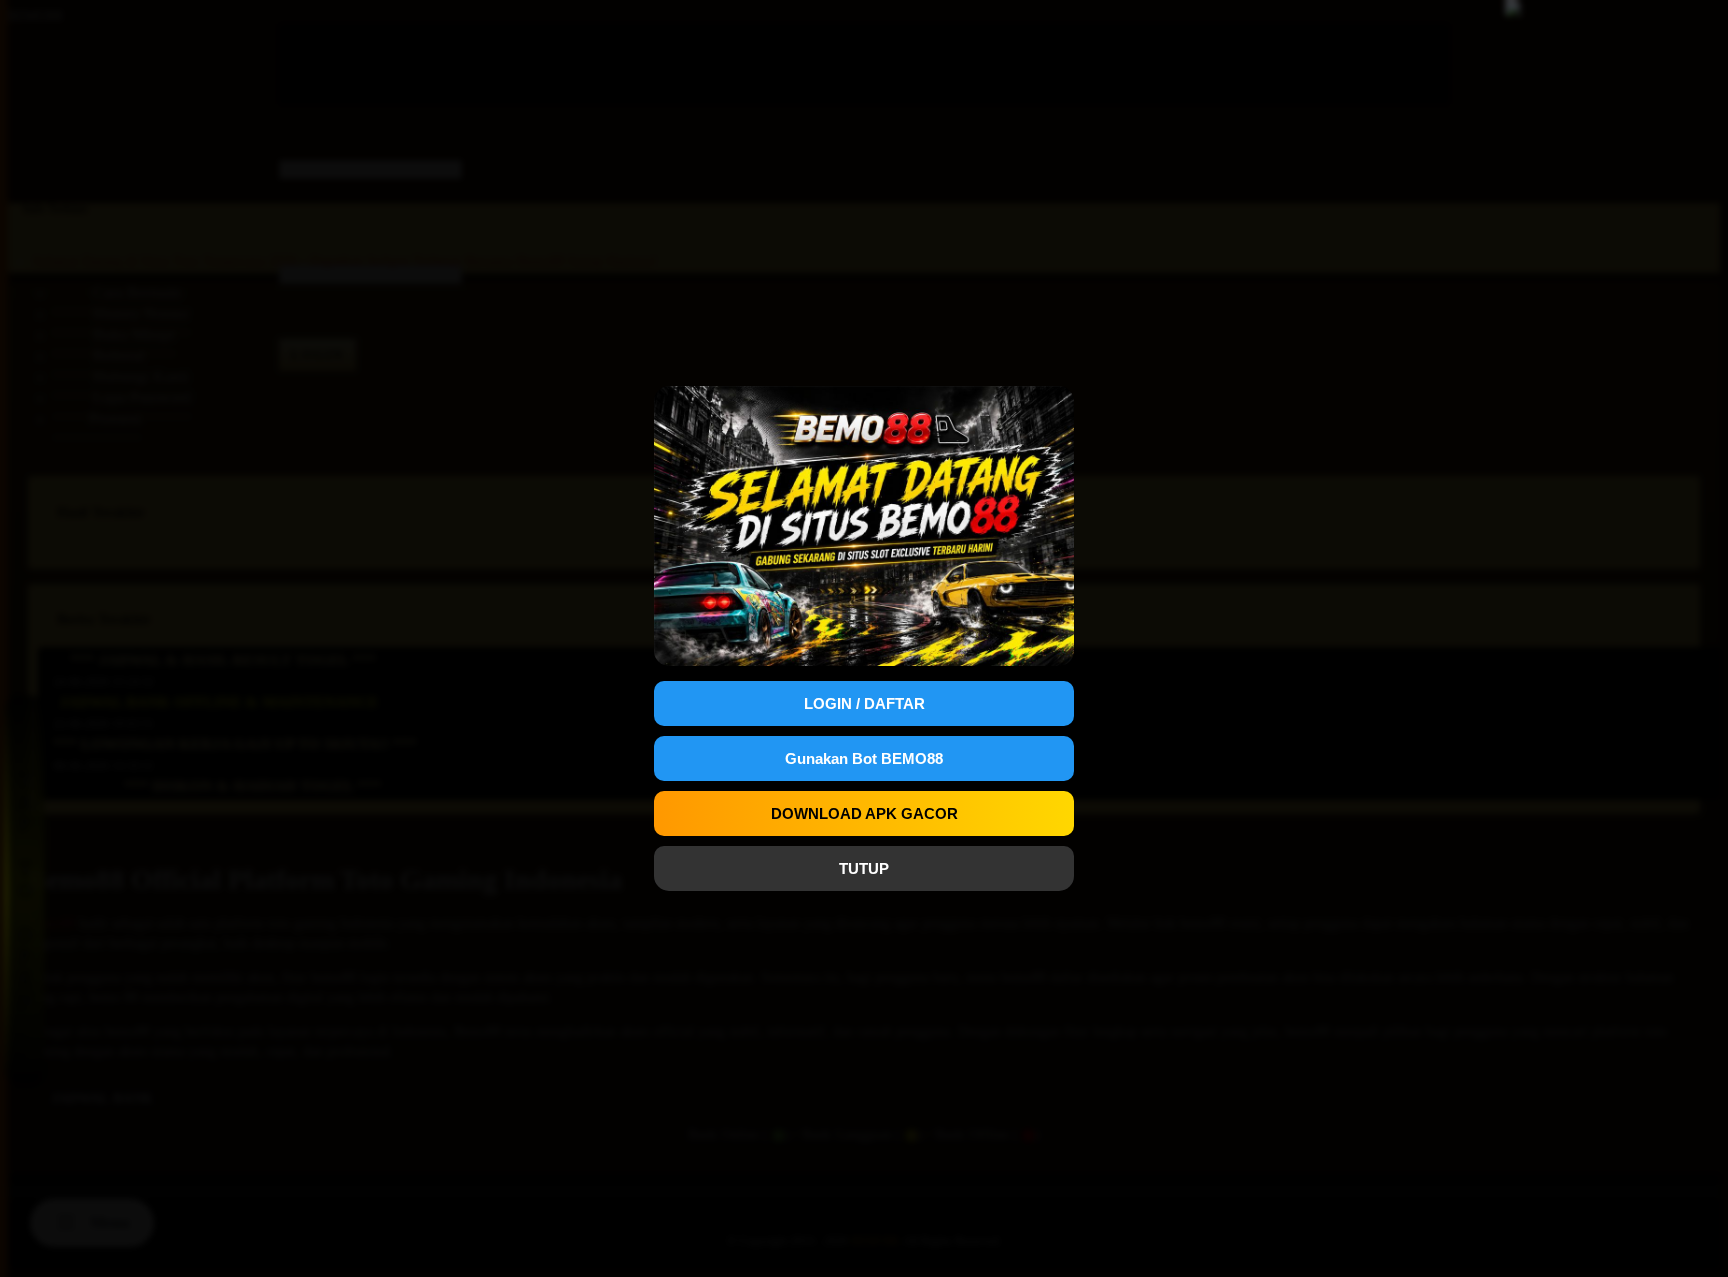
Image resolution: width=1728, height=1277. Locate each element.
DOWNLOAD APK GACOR (864, 813)
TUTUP (864, 868)
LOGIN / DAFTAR (864, 703)
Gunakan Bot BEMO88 (864, 758)
